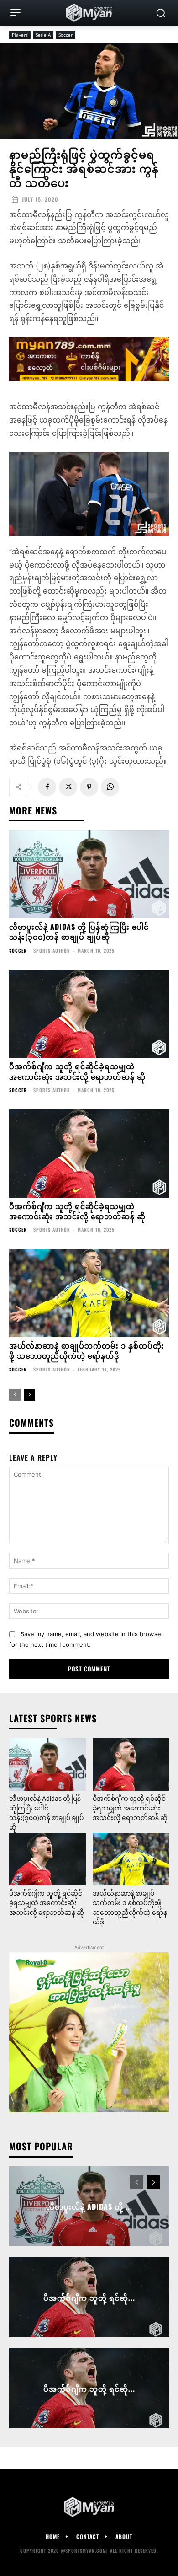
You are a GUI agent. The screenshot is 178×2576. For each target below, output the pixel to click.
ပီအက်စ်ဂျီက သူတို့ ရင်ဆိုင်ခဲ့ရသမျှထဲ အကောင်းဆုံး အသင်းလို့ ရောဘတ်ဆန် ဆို (77, 1071)
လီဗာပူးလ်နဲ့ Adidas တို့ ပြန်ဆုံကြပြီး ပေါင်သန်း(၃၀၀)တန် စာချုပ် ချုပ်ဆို (79, 932)
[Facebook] (47, 787)
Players (20, 35)
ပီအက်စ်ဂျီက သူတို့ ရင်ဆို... (89, 2297)
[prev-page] (15, 1395)
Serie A (43, 35)
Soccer (65, 35)
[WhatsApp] (110, 787)
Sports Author (52, 951)
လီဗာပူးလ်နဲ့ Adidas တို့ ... (89, 2206)
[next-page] (29, 1395)
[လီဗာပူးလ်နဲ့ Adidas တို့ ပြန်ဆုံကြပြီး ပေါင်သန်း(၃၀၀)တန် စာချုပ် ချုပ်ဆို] (89, 875)
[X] (68, 787)
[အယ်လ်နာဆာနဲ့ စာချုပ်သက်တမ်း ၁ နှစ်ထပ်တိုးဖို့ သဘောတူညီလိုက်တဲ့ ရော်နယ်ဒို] (89, 1293)
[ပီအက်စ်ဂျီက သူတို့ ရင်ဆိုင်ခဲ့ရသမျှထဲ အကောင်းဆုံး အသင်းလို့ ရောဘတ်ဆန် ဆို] (89, 1014)
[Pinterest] (89, 787)
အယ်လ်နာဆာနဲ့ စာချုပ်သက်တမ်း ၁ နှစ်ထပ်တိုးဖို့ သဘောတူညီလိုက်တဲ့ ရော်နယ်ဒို (87, 1350)
